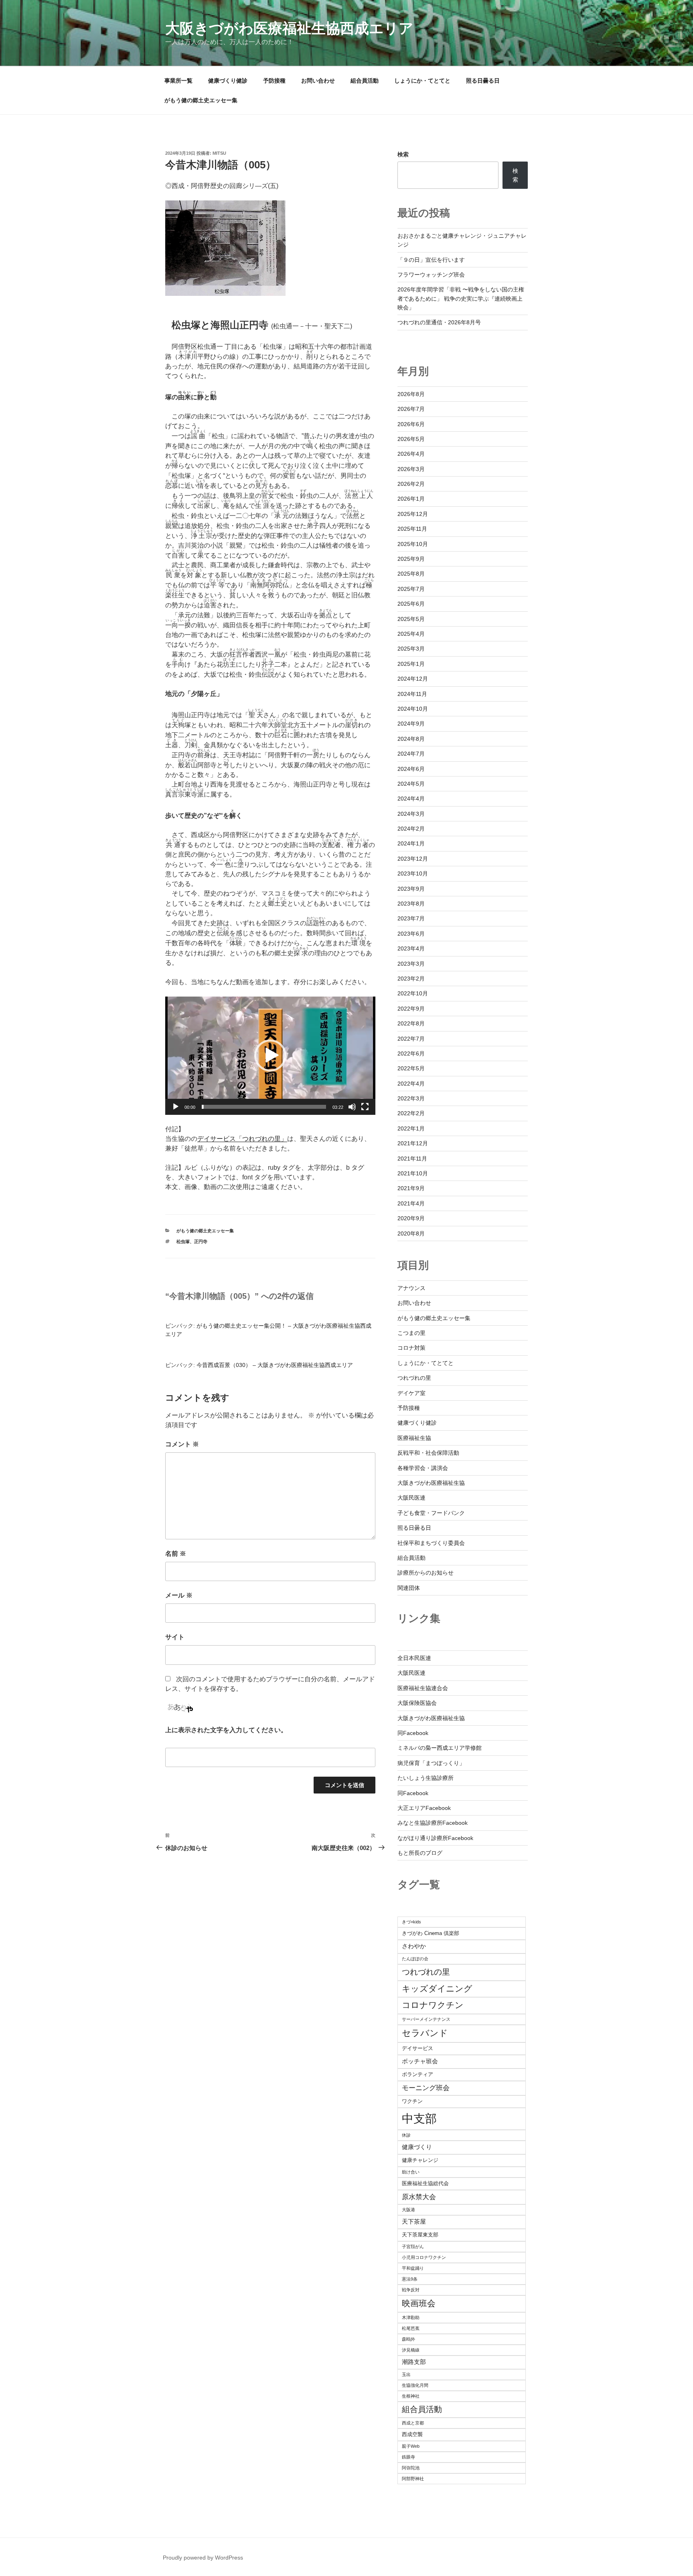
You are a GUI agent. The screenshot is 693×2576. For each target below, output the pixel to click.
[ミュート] (352, 1107)
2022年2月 (411, 1113)
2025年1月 (411, 664)
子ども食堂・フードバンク (431, 1513)
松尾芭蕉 (411, 2328)
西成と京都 (413, 2423)
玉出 (406, 2374)
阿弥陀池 (411, 2468)
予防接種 (274, 81)
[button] (270, 1055)
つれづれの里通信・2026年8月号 (439, 322)
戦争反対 (411, 2290)
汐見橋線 (411, 2350)
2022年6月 (411, 1053)
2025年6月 (411, 604)
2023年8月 (411, 904)
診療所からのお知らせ (426, 1573)
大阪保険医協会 (417, 1703)
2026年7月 (411, 409)
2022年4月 (411, 1084)
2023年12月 (413, 859)
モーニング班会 (426, 2088)
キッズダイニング (437, 1989)
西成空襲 (412, 2434)
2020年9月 (411, 1218)
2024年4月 (411, 799)
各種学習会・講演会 (423, 1468)
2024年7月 (411, 754)
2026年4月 (411, 454)
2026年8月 (411, 394)
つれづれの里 (414, 1378)
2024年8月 (411, 739)
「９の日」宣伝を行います (431, 260)
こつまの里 (411, 1333)
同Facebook (413, 1733)
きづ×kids (411, 1922)
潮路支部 (414, 2362)
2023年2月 (411, 979)
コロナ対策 (411, 1348)
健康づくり (417, 2147)
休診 (406, 2135)
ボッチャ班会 (420, 2061)
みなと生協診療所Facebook (433, 1823)
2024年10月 (413, 709)
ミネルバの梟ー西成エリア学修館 (440, 1748)
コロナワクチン (433, 2005)
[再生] (176, 1107)
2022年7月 (411, 1039)
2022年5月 (411, 1068)
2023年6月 (411, 934)
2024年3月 (411, 814)
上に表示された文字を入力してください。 (226, 1730)
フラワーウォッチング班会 (431, 275)
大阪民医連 (411, 1498)
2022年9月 (411, 1009)
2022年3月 (411, 1098)
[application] (270, 1056)
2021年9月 (411, 1188)
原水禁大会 (419, 2197)
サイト (175, 1637)
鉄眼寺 (408, 2457)
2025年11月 (412, 529)
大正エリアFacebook (424, 1808)
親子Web (411, 2446)
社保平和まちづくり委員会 (431, 1543)
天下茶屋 (414, 2221)
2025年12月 (413, 514)
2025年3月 (411, 649)
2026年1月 (411, 499)
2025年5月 (411, 619)
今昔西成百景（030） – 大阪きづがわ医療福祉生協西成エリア (275, 1365)
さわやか (414, 1946)
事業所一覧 (178, 81)
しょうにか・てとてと (422, 81)
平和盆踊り (413, 2268)
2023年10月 (413, 873)
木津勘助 (411, 2317)
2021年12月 (413, 1143)
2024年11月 (412, 694)
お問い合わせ (318, 81)
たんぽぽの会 (415, 1959)
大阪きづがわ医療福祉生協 (431, 1483)
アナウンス (411, 1288)
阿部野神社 (413, 2479)
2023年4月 (411, 948)
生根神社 (411, 2396)
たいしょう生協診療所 (426, 1778)
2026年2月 (411, 484)
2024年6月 (411, 769)
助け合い (411, 2172)
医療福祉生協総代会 (425, 2183)
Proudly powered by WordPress (203, 2558)
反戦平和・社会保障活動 (428, 1453)
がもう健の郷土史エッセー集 (201, 100)
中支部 (419, 2118)
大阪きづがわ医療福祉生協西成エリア (289, 28)
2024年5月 (411, 784)
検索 (403, 154)
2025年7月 (411, 589)
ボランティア (417, 2074)
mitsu (219, 153)
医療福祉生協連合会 (423, 1688)
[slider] (264, 1107)
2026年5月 (411, 439)
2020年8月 (411, 1233)
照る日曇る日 (483, 81)
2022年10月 (413, 993)
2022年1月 (411, 1128)
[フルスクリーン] (365, 1107)
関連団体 (409, 1588)
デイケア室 (411, 1393)
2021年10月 (413, 1173)
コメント (182, 1444)
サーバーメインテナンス (426, 2019)
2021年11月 (412, 1159)
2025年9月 (411, 559)
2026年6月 (411, 424)
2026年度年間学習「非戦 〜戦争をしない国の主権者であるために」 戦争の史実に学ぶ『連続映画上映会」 (461, 298)
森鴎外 (408, 2339)
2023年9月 (411, 889)
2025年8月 (411, 574)
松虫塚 (183, 1241)
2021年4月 (411, 1203)
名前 (176, 1554)
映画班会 (419, 2303)
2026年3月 (411, 469)
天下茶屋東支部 (420, 2235)
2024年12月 (413, 679)
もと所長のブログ (420, 1853)
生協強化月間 (415, 2385)
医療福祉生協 (414, 1438)
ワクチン (412, 2101)
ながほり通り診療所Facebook (435, 1838)
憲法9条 (410, 2279)
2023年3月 (411, 964)
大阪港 (408, 2210)
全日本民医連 (414, 1658)
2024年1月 (411, 843)
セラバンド (425, 2033)
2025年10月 (413, 544)
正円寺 (201, 1241)
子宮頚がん (413, 2246)
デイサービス (417, 2048)
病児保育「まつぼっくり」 (431, 1763)
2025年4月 (411, 634)
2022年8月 (411, 1023)
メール (179, 1595)
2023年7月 (411, 918)
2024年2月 (411, 829)
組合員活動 (365, 81)
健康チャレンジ (420, 2160)
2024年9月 (411, 724)
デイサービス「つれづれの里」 (242, 1139)
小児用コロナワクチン (424, 2257)
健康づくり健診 (228, 81)
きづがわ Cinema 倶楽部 (431, 1933)
